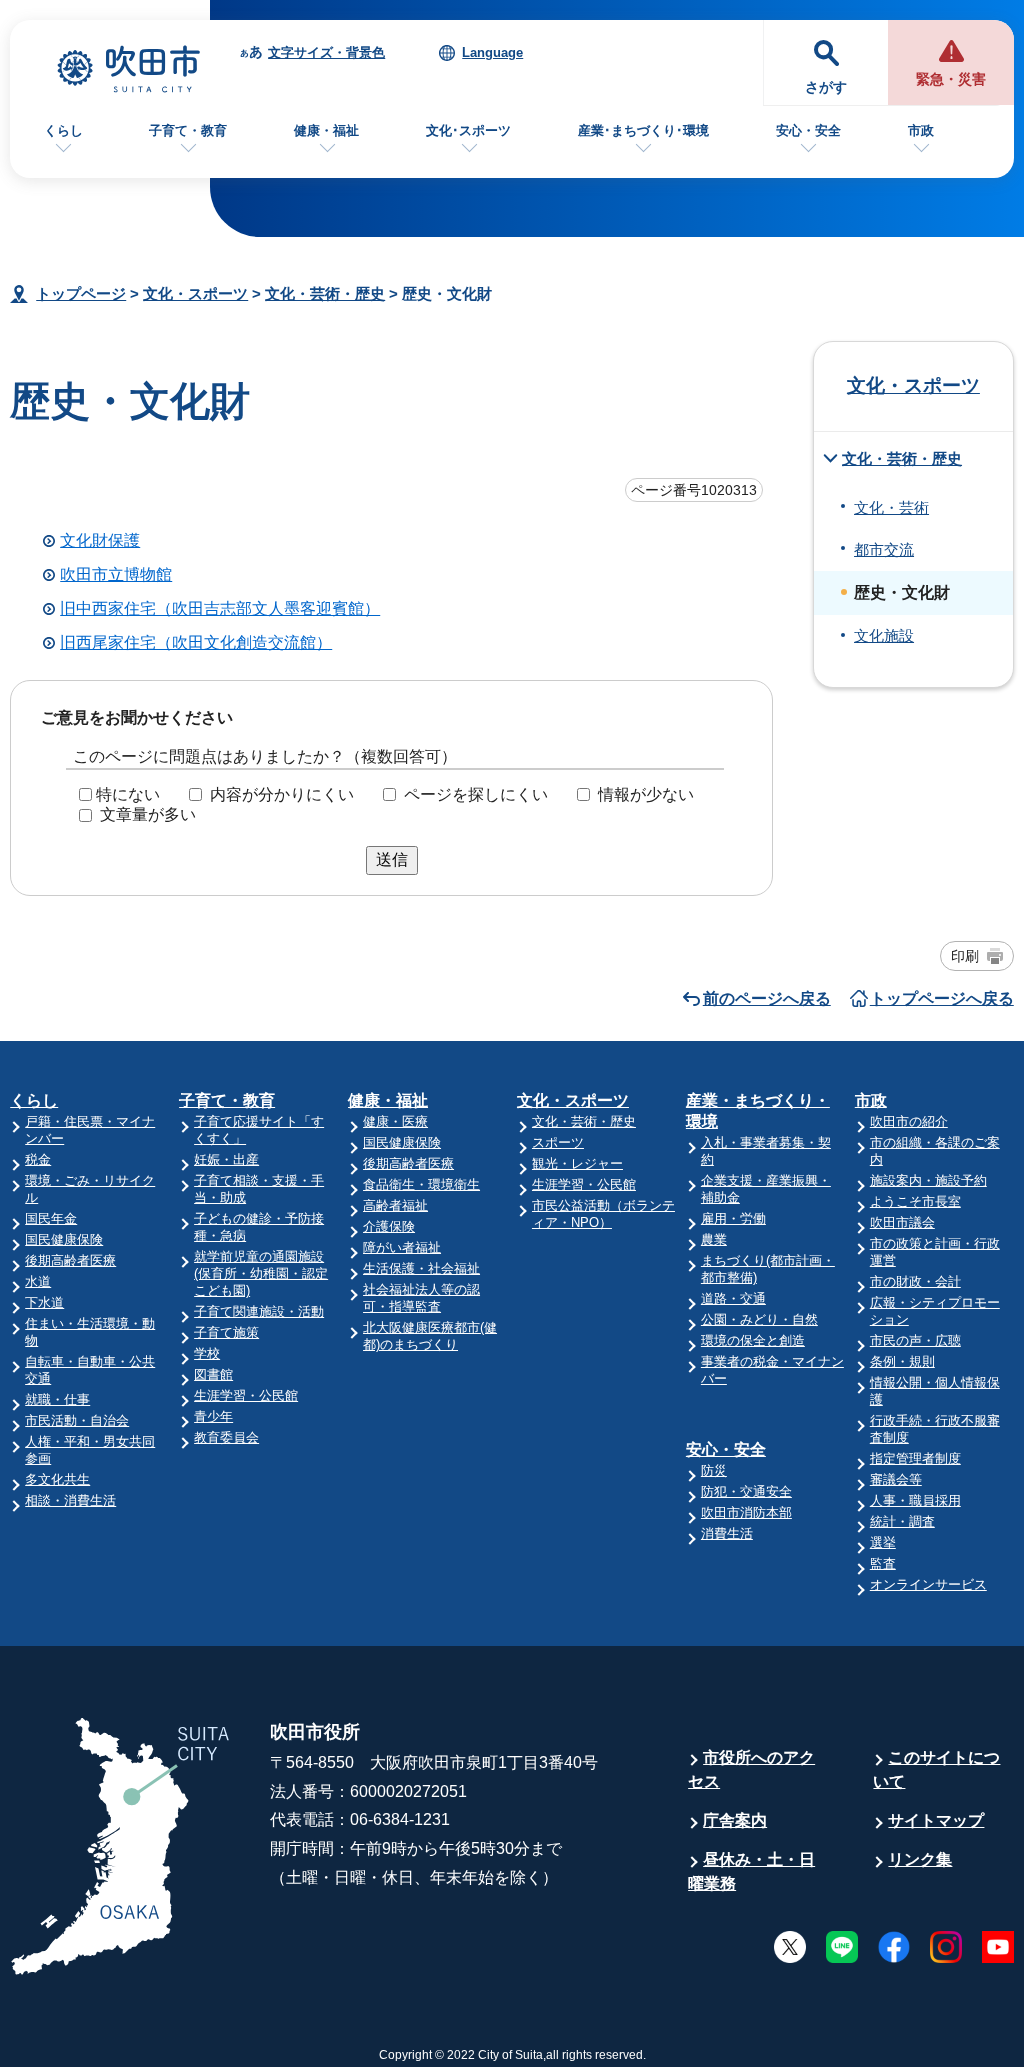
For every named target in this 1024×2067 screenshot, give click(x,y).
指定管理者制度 (915, 1458)
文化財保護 (100, 540)
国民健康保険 (64, 1239)
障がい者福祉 (402, 1247)
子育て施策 (226, 1332)
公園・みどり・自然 (759, 1319)
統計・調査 (902, 1521)
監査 (883, 1563)
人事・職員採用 (915, 1500)
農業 (714, 1239)
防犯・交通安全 (746, 1491)
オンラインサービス (928, 1584)
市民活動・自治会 (77, 1420)
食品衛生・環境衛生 (421, 1184)
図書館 (213, 1374)
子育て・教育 (188, 130)
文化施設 (884, 636)
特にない (128, 794)
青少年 (213, 1416)
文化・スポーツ (195, 293)
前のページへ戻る (767, 998)
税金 (38, 1159)
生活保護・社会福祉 (421, 1268)
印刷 (965, 956)
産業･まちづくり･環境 (643, 130)
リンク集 (920, 1859)
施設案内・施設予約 (928, 1180)
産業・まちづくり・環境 (758, 1111)
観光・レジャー (577, 1163)
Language (492, 52)
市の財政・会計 (915, 1281)
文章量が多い (148, 814)
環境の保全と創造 (753, 1340)
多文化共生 (57, 1479)
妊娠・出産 (226, 1159)
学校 (207, 1353)
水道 (38, 1281)
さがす (826, 87)
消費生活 (727, 1533)
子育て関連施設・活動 (259, 1311)
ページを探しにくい (476, 794)
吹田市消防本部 (746, 1512)
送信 (392, 859)
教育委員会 (226, 1437)
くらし (63, 130)
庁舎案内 (735, 1820)
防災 (714, 1470)
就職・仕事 (57, 1399)
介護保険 (389, 1226)
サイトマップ (936, 1820)
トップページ (81, 293)
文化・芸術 (891, 508)
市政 (921, 130)
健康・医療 (395, 1121)
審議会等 (896, 1479)
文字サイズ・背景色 (326, 52)
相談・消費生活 (70, 1500)
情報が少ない (646, 794)
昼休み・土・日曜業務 (751, 1871)
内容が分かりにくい (282, 794)
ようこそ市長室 (915, 1201)
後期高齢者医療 (70, 1260)
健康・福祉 (326, 130)
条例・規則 (902, 1361)
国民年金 (51, 1218)
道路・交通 (733, 1298)
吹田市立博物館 (116, 574)
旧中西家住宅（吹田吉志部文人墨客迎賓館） (220, 608)
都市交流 (884, 550)
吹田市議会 (902, 1222)
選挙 (883, 1542)
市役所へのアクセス (751, 1769)
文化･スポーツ (468, 130)
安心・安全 (808, 130)
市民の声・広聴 (915, 1340)
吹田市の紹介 (909, 1121)
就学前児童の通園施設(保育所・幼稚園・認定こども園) (261, 1273)
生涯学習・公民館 (246, 1395)
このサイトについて (936, 1769)
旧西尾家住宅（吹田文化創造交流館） (196, 642)
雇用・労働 (733, 1218)
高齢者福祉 (395, 1205)
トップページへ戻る (942, 998)
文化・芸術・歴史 (325, 293)
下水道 (44, 1302)
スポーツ (558, 1142)
